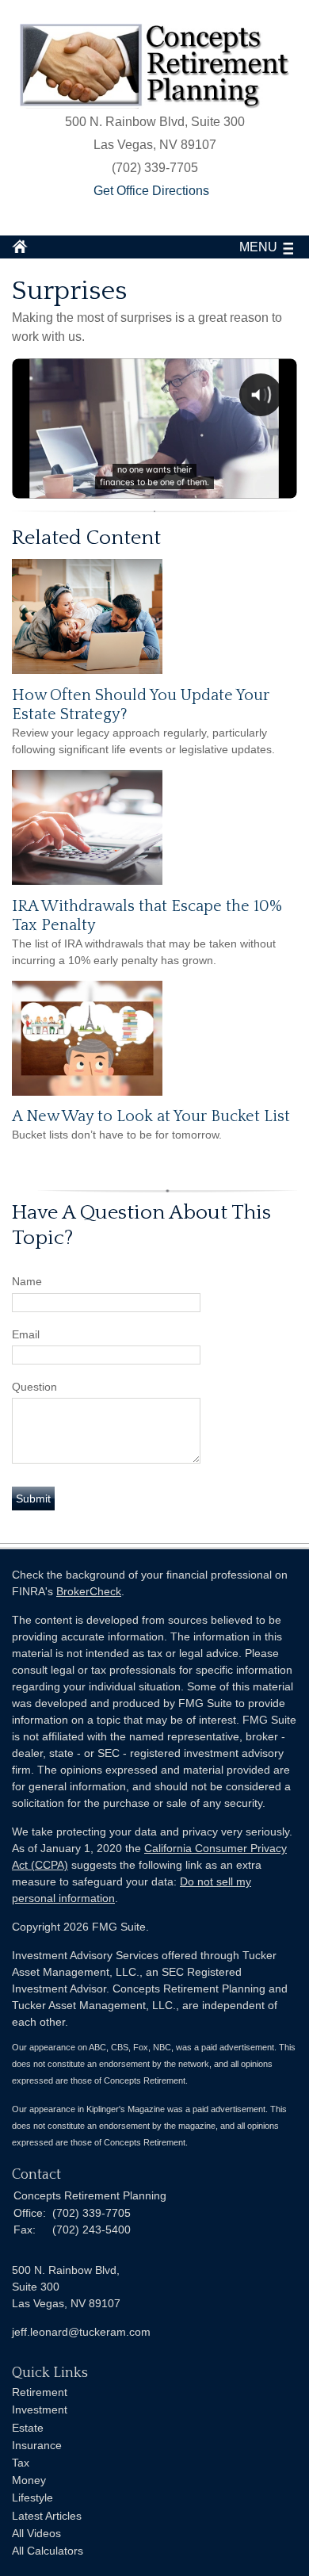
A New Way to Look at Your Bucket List (151, 1116)
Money (29, 2480)
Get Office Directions (151, 191)
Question (34, 1387)
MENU (258, 247)
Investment (40, 2409)
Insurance (37, 2445)
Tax (21, 2463)
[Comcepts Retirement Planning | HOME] (154, 104)
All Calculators (48, 2551)
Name (27, 1281)
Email (26, 1334)
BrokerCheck (89, 1591)
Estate (28, 2428)
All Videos (36, 2533)
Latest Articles (47, 2516)
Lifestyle (32, 2498)
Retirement (40, 2392)
